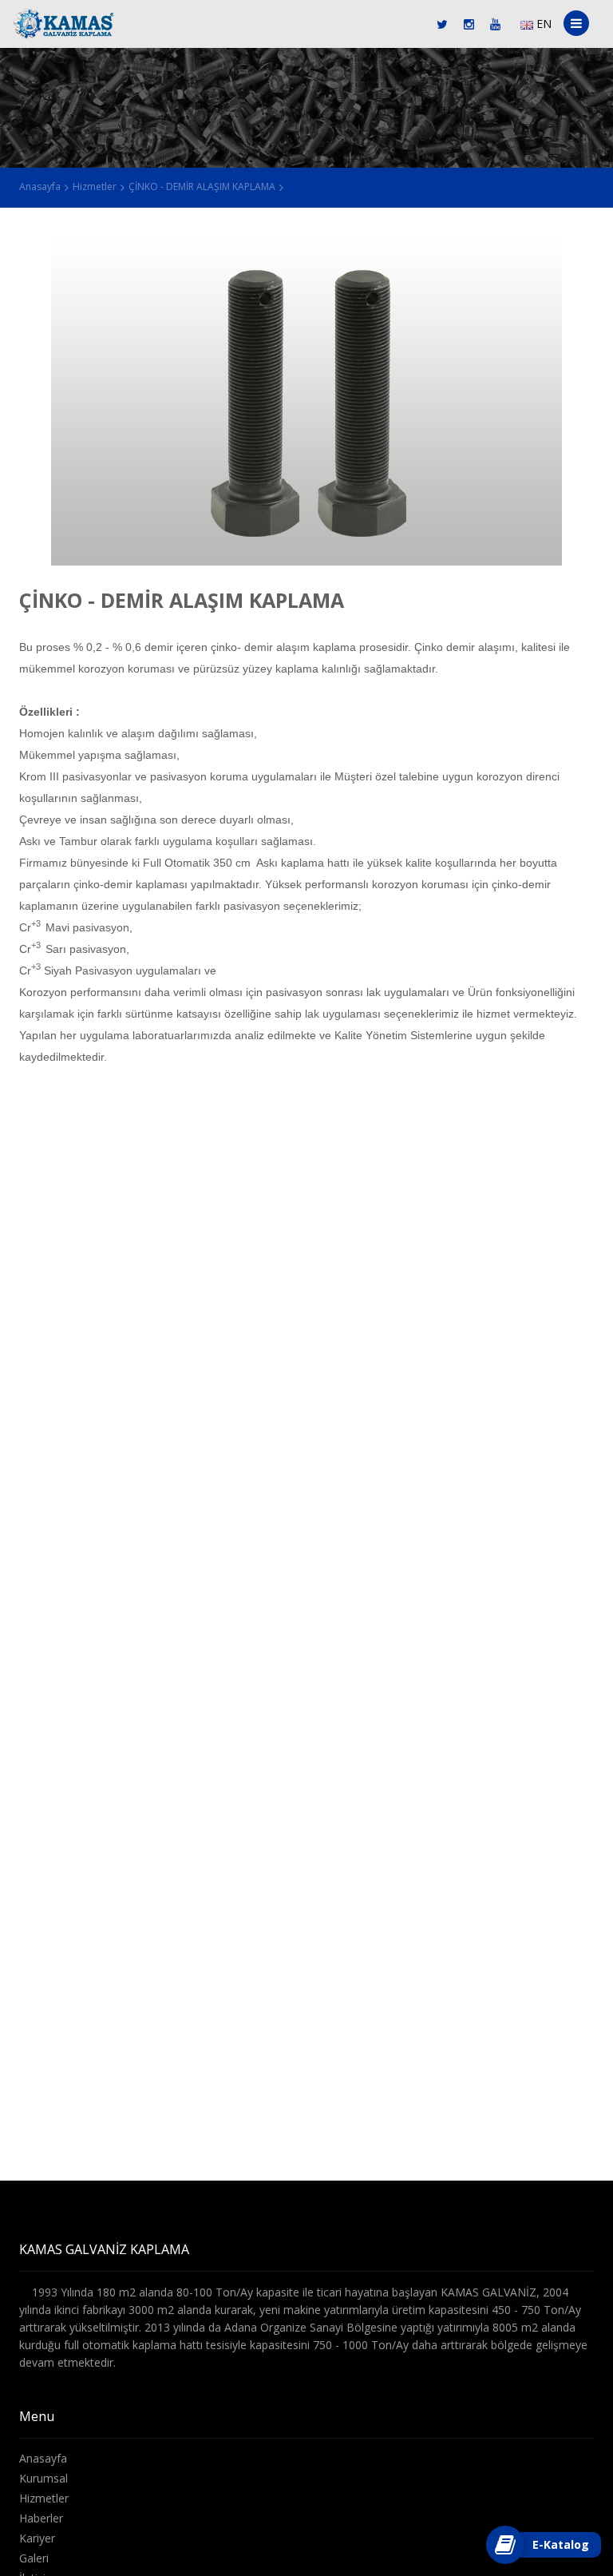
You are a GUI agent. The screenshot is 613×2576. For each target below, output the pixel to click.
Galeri (34, 2558)
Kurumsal (44, 2478)
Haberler (41, 2518)
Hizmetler (95, 187)
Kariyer (37, 2538)
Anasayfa (40, 187)
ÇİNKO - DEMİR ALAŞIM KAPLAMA (202, 187)
